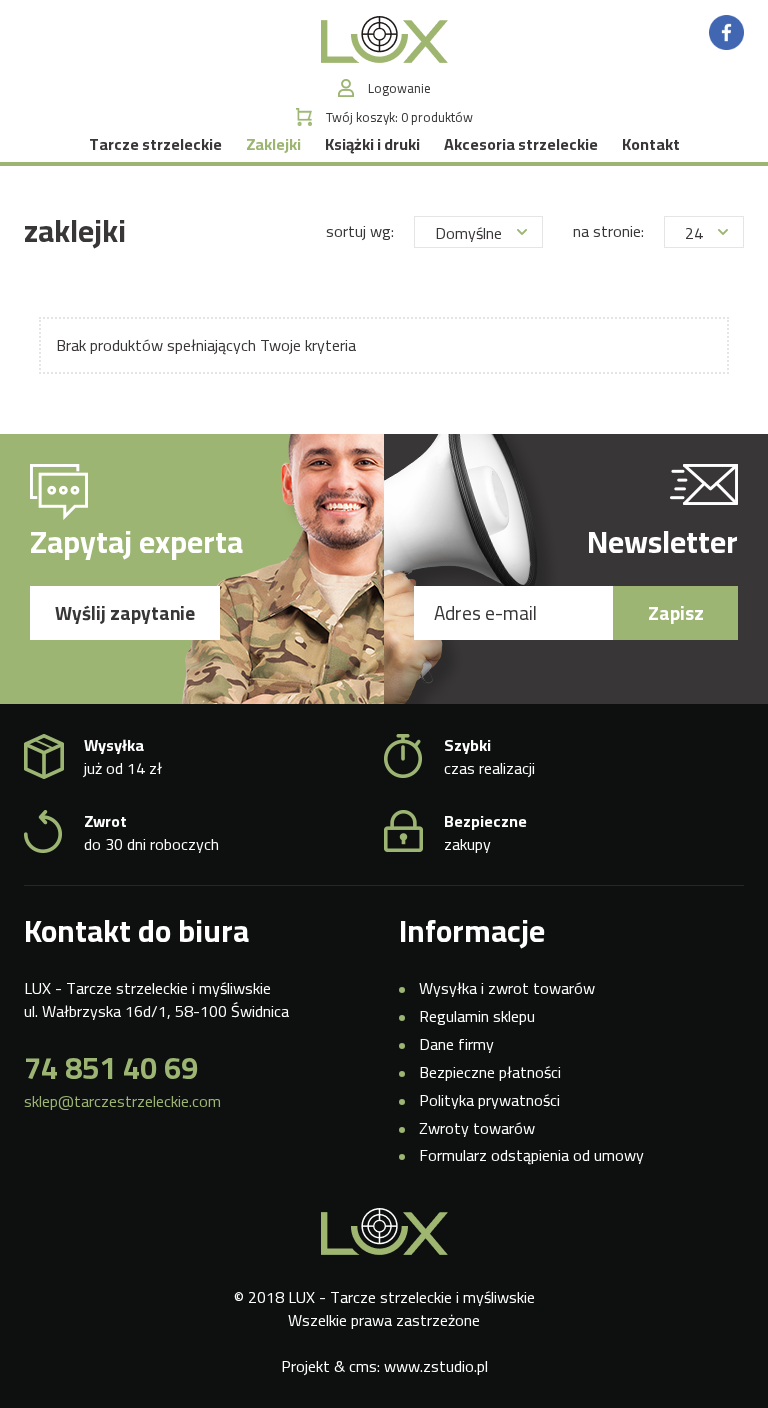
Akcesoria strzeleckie (521, 144)
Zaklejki (273, 144)
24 (694, 233)
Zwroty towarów (477, 1128)
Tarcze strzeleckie (155, 144)
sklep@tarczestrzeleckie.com (122, 1101)
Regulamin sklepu (477, 1016)
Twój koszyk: (399, 117)
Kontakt (651, 144)
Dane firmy (456, 1044)
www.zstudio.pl (436, 1366)
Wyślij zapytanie (125, 613)
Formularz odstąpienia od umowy (531, 1155)
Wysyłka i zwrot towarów (507, 988)
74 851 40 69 (111, 1068)
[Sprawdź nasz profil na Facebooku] (726, 31)
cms (363, 1366)
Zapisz (676, 613)
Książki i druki (372, 144)
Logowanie (399, 88)
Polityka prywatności (489, 1100)
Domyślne (468, 233)
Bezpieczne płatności (490, 1072)
